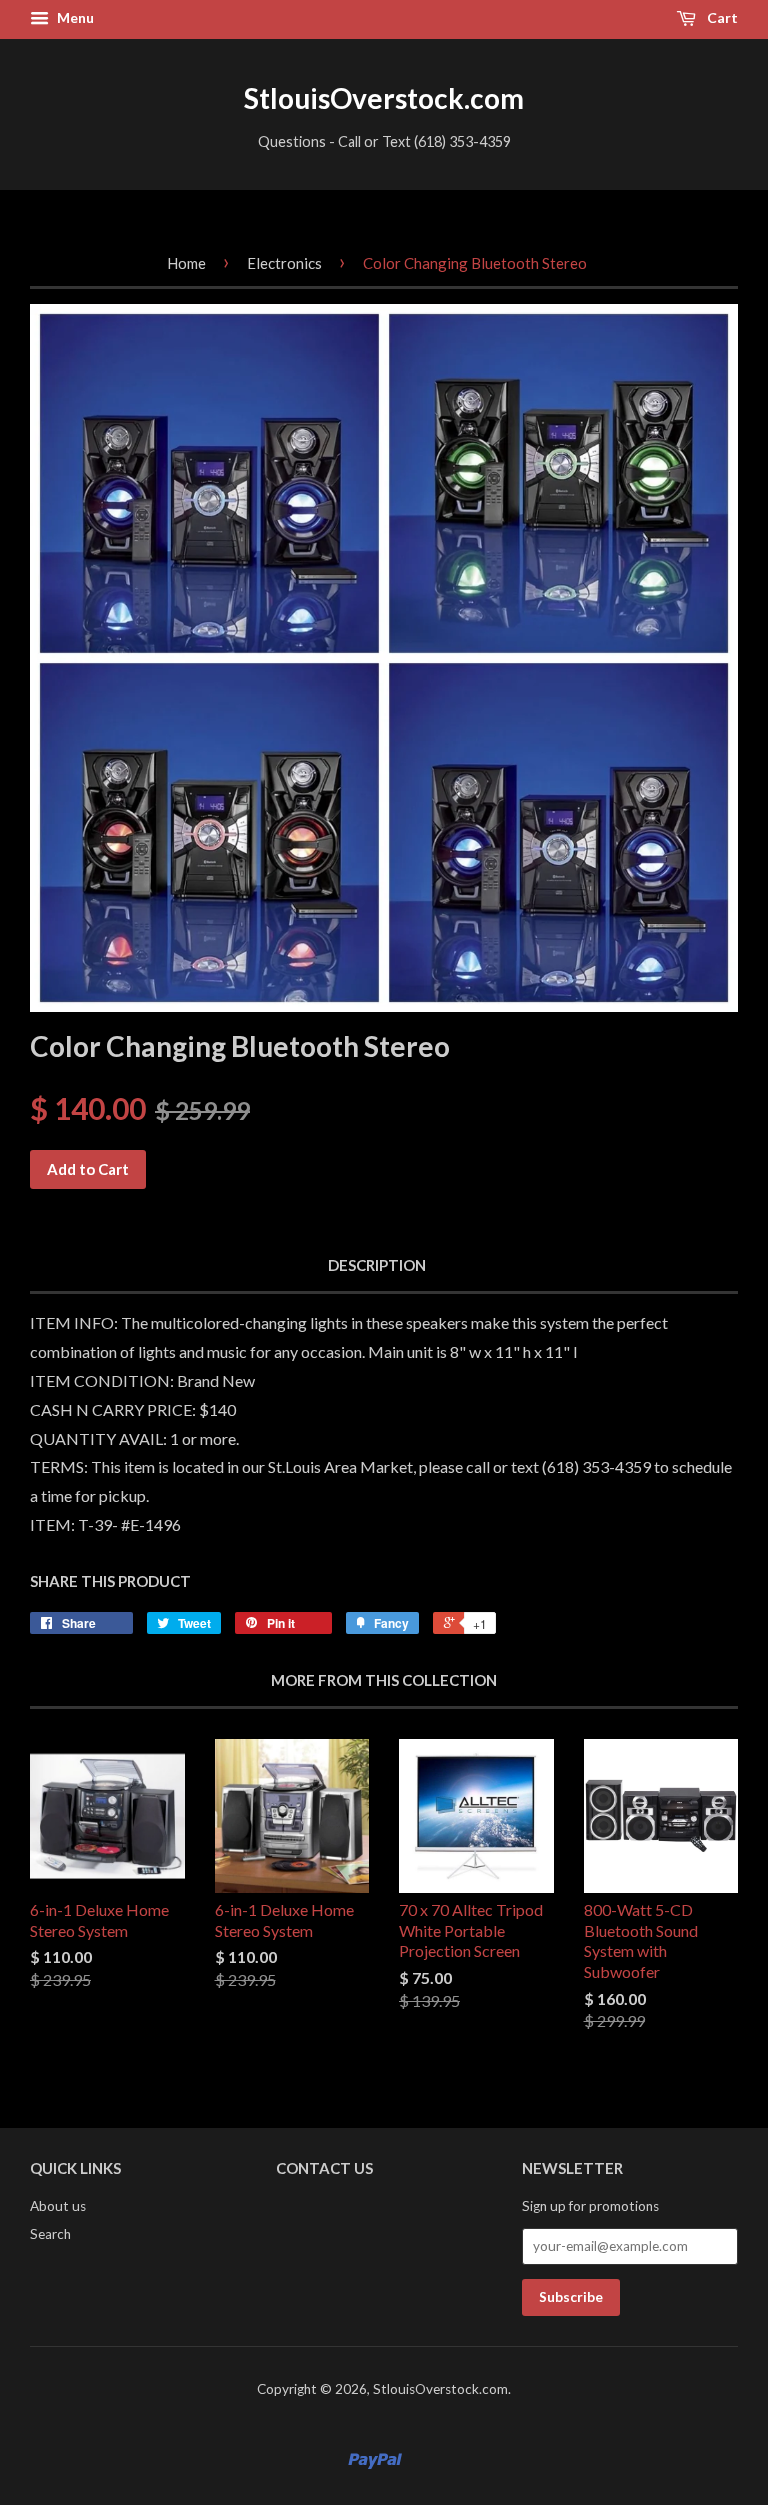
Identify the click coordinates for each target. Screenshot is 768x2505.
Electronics (284, 263)
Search (50, 2234)
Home (186, 263)
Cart (721, 17)
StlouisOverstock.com (384, 98)
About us (58, 2206)
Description (377, 1265)
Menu (74, 17)
